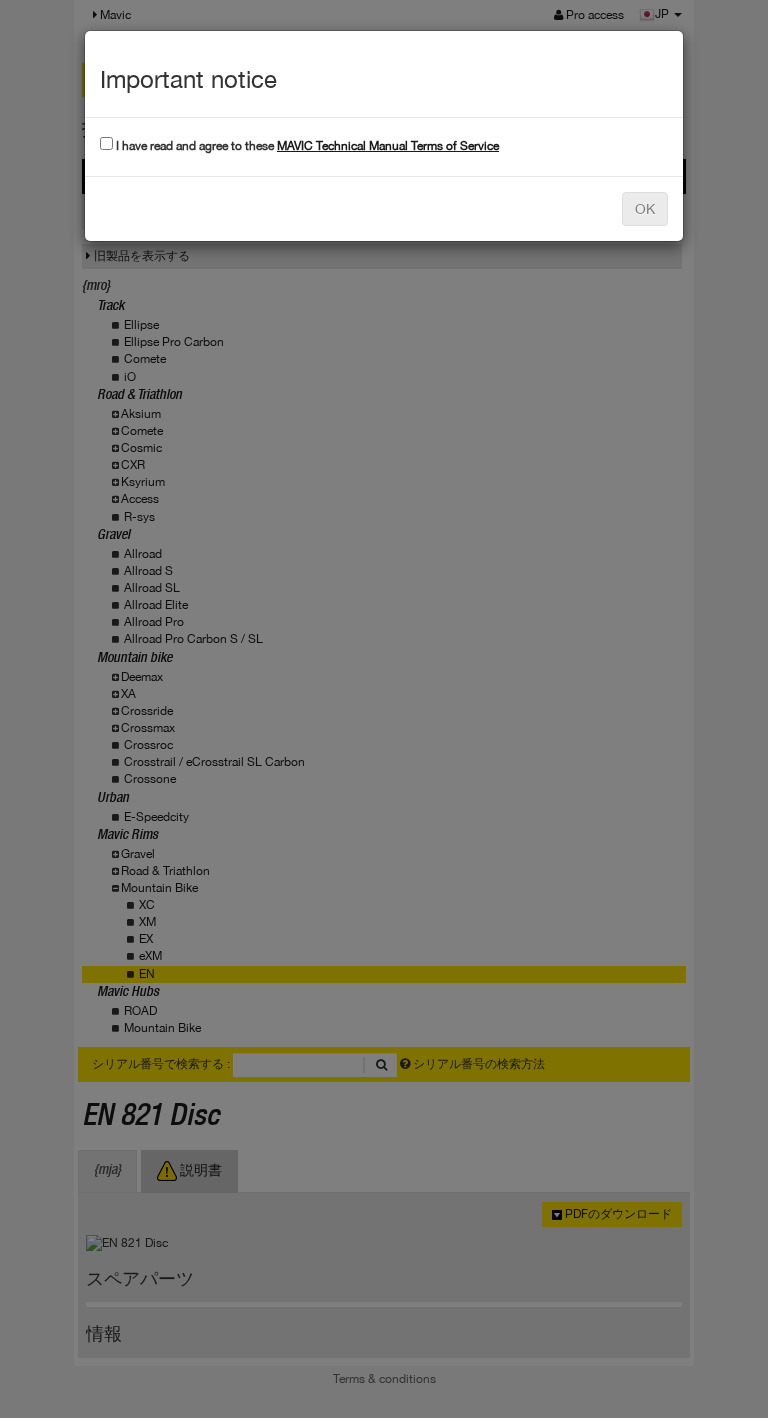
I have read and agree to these (306, 146)
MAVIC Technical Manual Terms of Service (388, 146)
